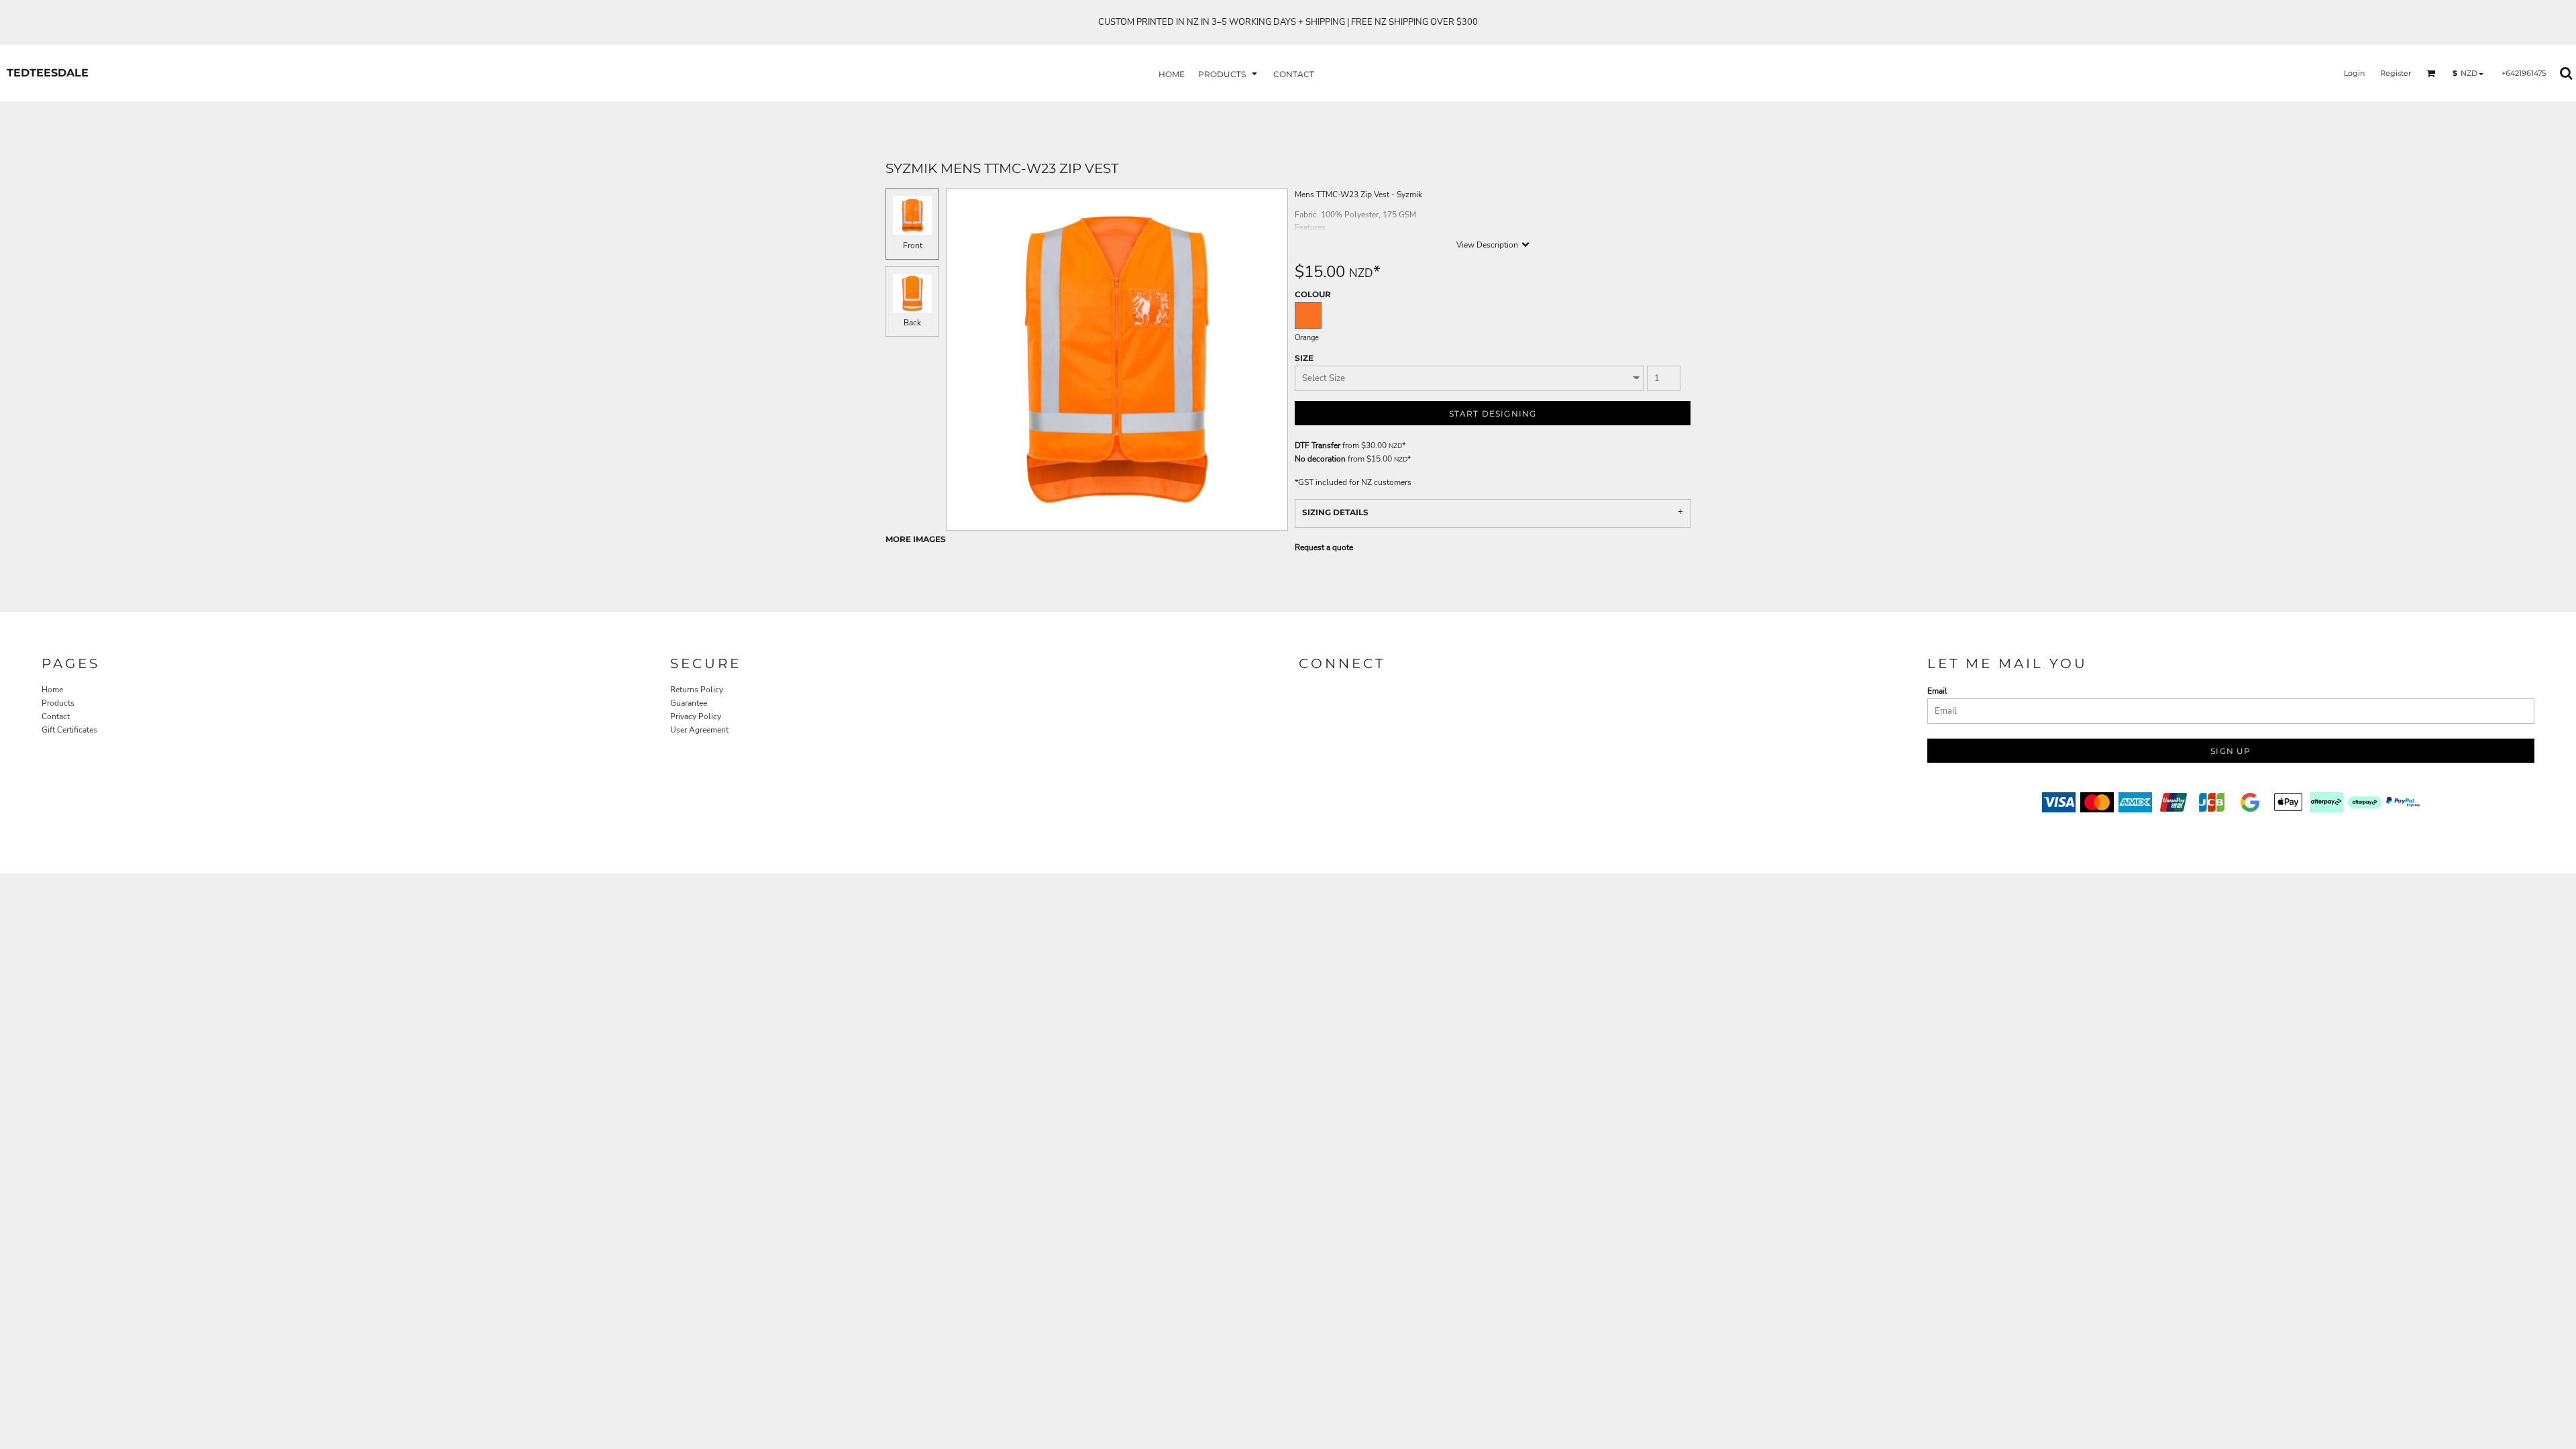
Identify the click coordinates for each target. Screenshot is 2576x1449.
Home (52, 690)
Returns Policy (697, 690)
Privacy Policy (696, 716)
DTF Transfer (1318, 445)
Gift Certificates (69, 730)
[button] (1229, 73)
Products (58, 703)
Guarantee (689, 703)
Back (912, 323)
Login (2354, 73)
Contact (56, 716)
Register (2396, 73)
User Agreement (699, 730)
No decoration (1320, 459)
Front (913, 246)
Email (1937, 691)
